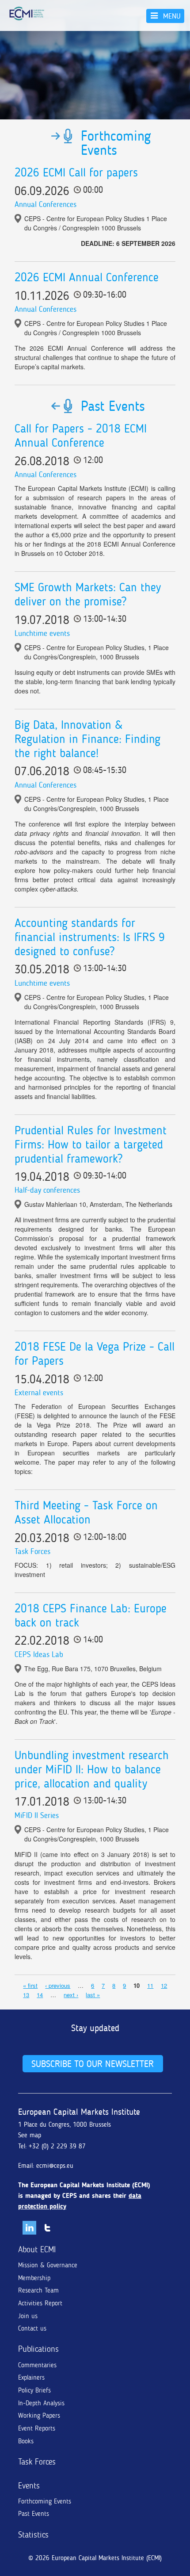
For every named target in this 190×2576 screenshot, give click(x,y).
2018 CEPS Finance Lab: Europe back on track (91, 1615)
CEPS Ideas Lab (39, 1654)
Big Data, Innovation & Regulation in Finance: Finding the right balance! (87, 739)
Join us (28, 2316)
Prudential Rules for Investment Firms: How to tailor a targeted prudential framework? (91, 1144)
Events (29, 2486)
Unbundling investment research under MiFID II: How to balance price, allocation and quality (92, 1769)
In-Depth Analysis (41, 2403)
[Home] (27, 13)
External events (39, 1393)
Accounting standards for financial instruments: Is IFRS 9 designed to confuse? (90, 937)
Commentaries (37, 2365)
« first (30, 1985)
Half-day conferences (47, 1190)
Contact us (32, 2328)
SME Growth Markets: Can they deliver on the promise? (88, 594)
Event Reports (37, 2428)
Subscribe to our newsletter (93, 2064)
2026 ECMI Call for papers (76, 172)
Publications (38, 2349)
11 (150, 1985)
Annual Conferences (46, 204)
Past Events (34, 2514)
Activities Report (40, 2303)
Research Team (38, 2290)
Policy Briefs (34, 2390)
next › (71, 1995)
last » (93, 1995)
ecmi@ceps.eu (55, 2166)
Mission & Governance (48, 2265)
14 (40, 1995)
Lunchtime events (42, 633)
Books (26, 2441)
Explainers (31, 2377)
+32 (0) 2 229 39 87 (57, 2146)
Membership (34, 2278)
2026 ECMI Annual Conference (87, 277)
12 (164, 1985)
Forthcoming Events (45, 2501)
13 (26, 1995)
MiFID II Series (37, 1815)
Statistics (33, 2535)
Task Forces (32, 1551)
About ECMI (37, 2249)
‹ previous (58, 1985)
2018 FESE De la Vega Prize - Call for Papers (95, 1354)
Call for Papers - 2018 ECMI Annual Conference (81, 436)
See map (30, 2135)
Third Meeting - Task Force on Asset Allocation (86, 1512)
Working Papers (39, 2415)
